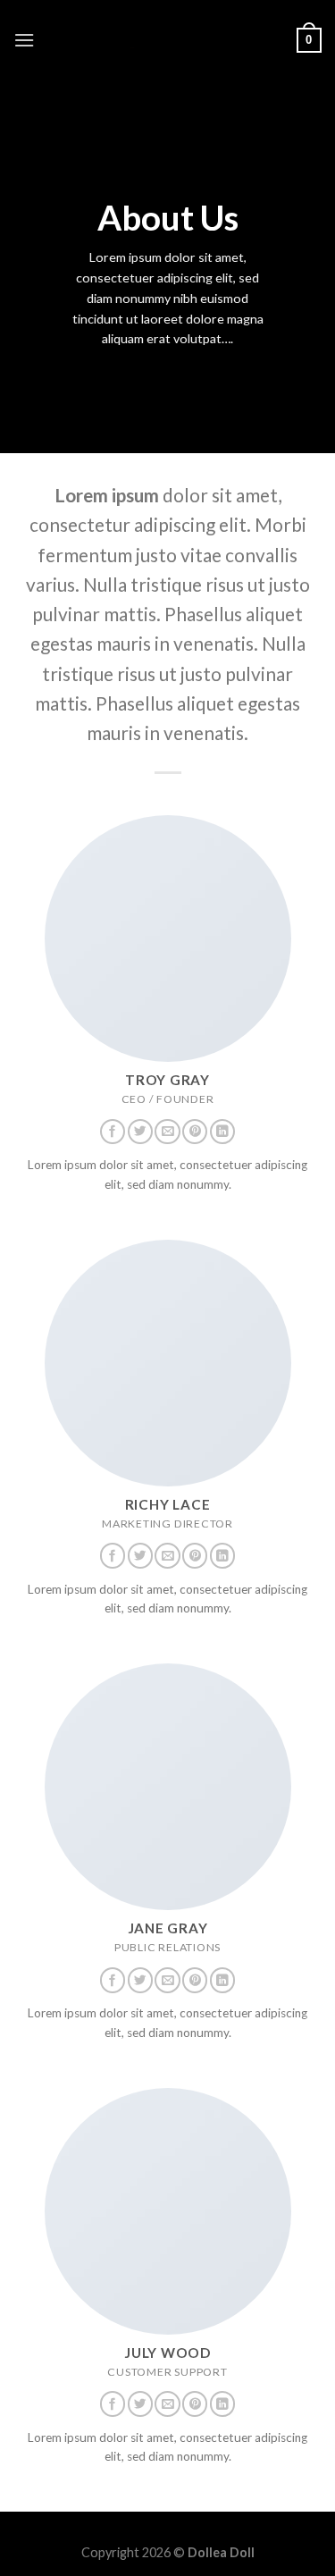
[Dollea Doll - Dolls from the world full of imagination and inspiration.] (168, 40)
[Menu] (24, 40)
